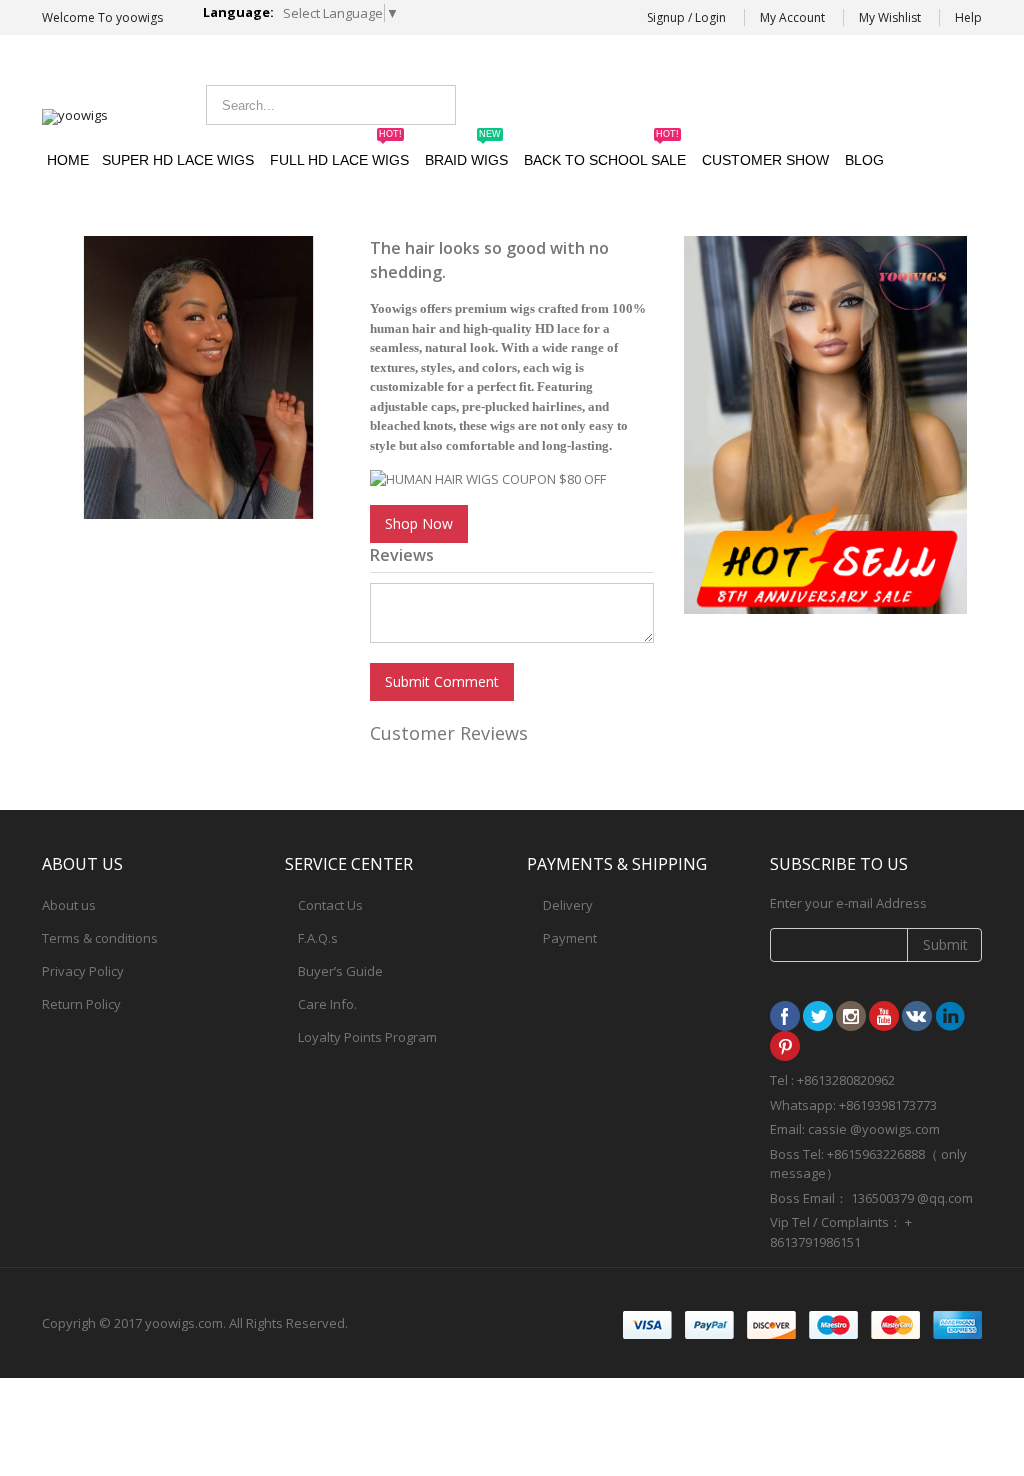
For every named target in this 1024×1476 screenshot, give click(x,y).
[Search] (435, 105)
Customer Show (765, 160)
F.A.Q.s (318, 938)
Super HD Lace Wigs (178, 160)
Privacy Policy (83, 971)
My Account (792, 17)
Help (968, 17)
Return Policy (81, 1004)
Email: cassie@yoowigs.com (817, 102)
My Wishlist (890, 17)
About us (69, 905)
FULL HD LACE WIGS (339, 151)
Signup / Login (686, 17)
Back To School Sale (605, 151)
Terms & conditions (100, 938)
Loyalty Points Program (367, 1037)
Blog (864, 160)
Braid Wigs (466, 151)
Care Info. (327, 1004)
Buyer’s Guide (340, 971)
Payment (570, 938)
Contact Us (330, 905)
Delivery (568, 905)
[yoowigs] (75, 117)
